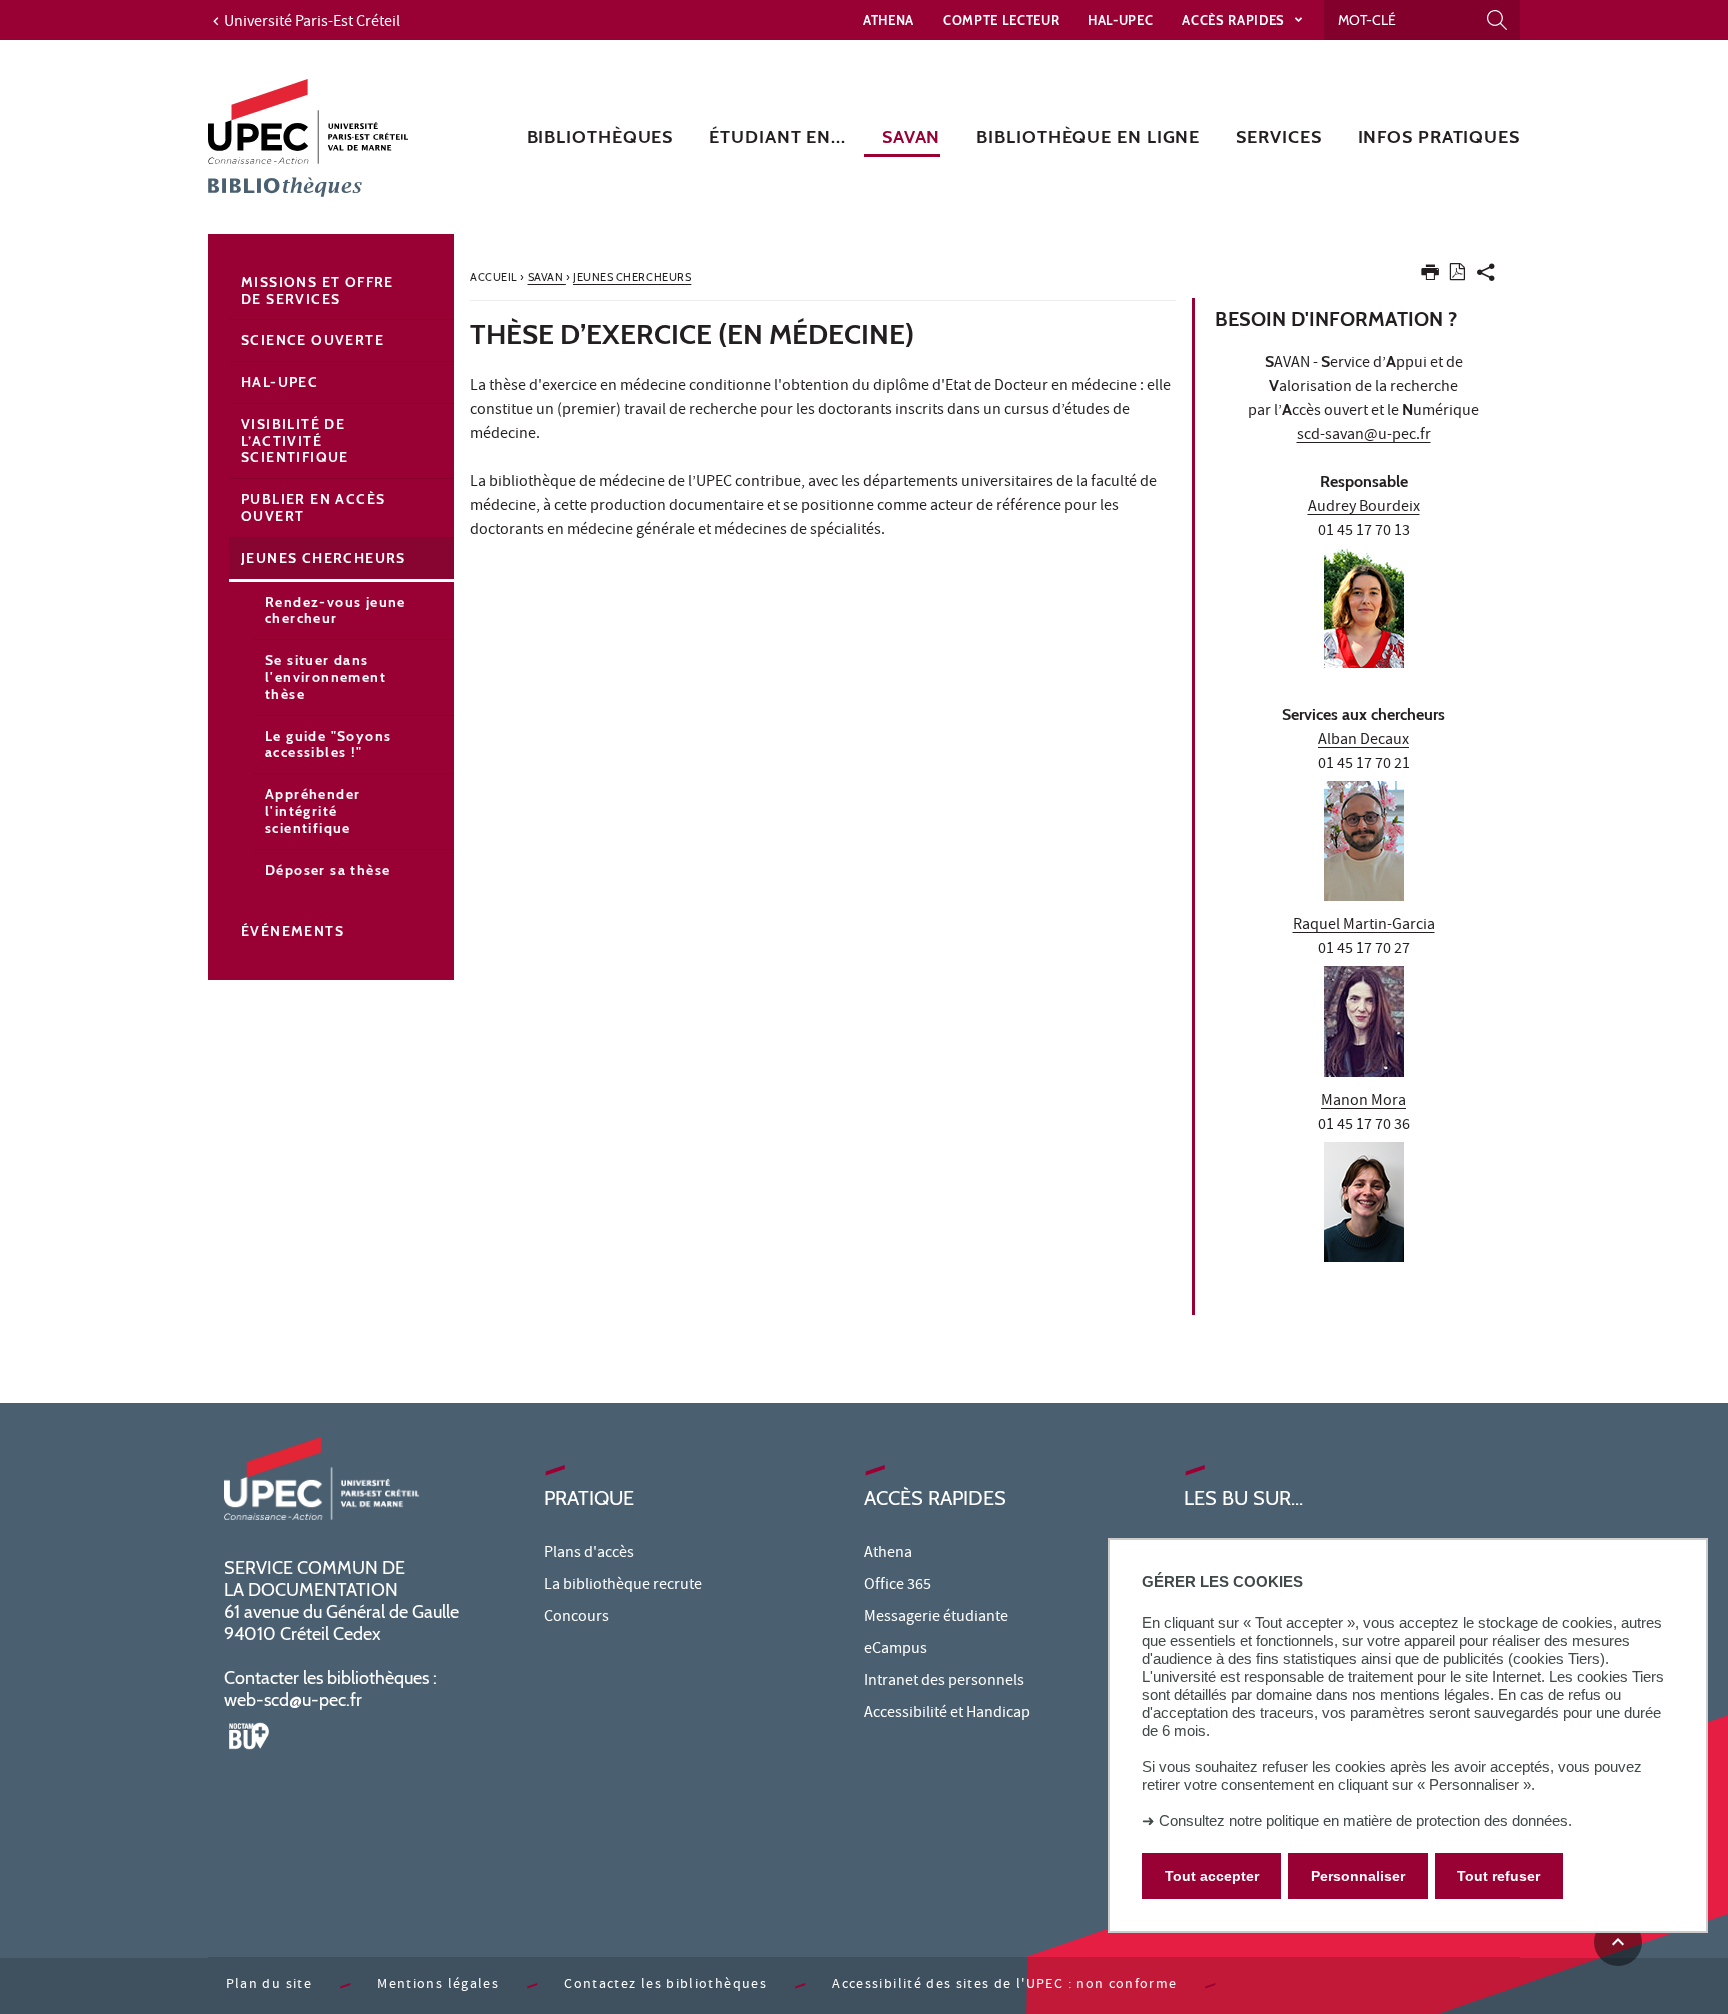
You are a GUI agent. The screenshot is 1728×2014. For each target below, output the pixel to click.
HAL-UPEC (1120, 20)
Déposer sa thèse (327, 870)
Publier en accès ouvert (313, 507)
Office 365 (897, 1586)
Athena (888, 20)
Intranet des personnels (944, 1682)
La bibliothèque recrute (623, 1586)
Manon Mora (1363, 1102)
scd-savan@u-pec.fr (1364, 436)
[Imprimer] (1430, 276)
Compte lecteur (1001, 20)
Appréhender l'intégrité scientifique (312, 811)
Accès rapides (1235, 20)
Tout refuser (1498, 1876)
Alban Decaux (1363, 741)
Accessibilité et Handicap (947, 1714)
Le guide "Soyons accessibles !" (328, 744)
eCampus (895, 1650)
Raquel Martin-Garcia (1364, 926)
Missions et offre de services (317, 290)
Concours (576, 1618)
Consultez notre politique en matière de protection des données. (1365, 1820)
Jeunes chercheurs (323, 558)
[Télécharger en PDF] (1457, 275)
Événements (292, 931)
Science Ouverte (312, 340)
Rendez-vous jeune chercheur (335, 610)
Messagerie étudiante (936, 1618)
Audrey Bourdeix (1364, 508)
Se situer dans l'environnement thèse (325, 677)
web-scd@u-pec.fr (293, 1700)
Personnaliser (1358, 1876)
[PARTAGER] (1486, 276)
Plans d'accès (589, 1554)
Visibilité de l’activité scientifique (295, 441)
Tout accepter (1212, 1876)
